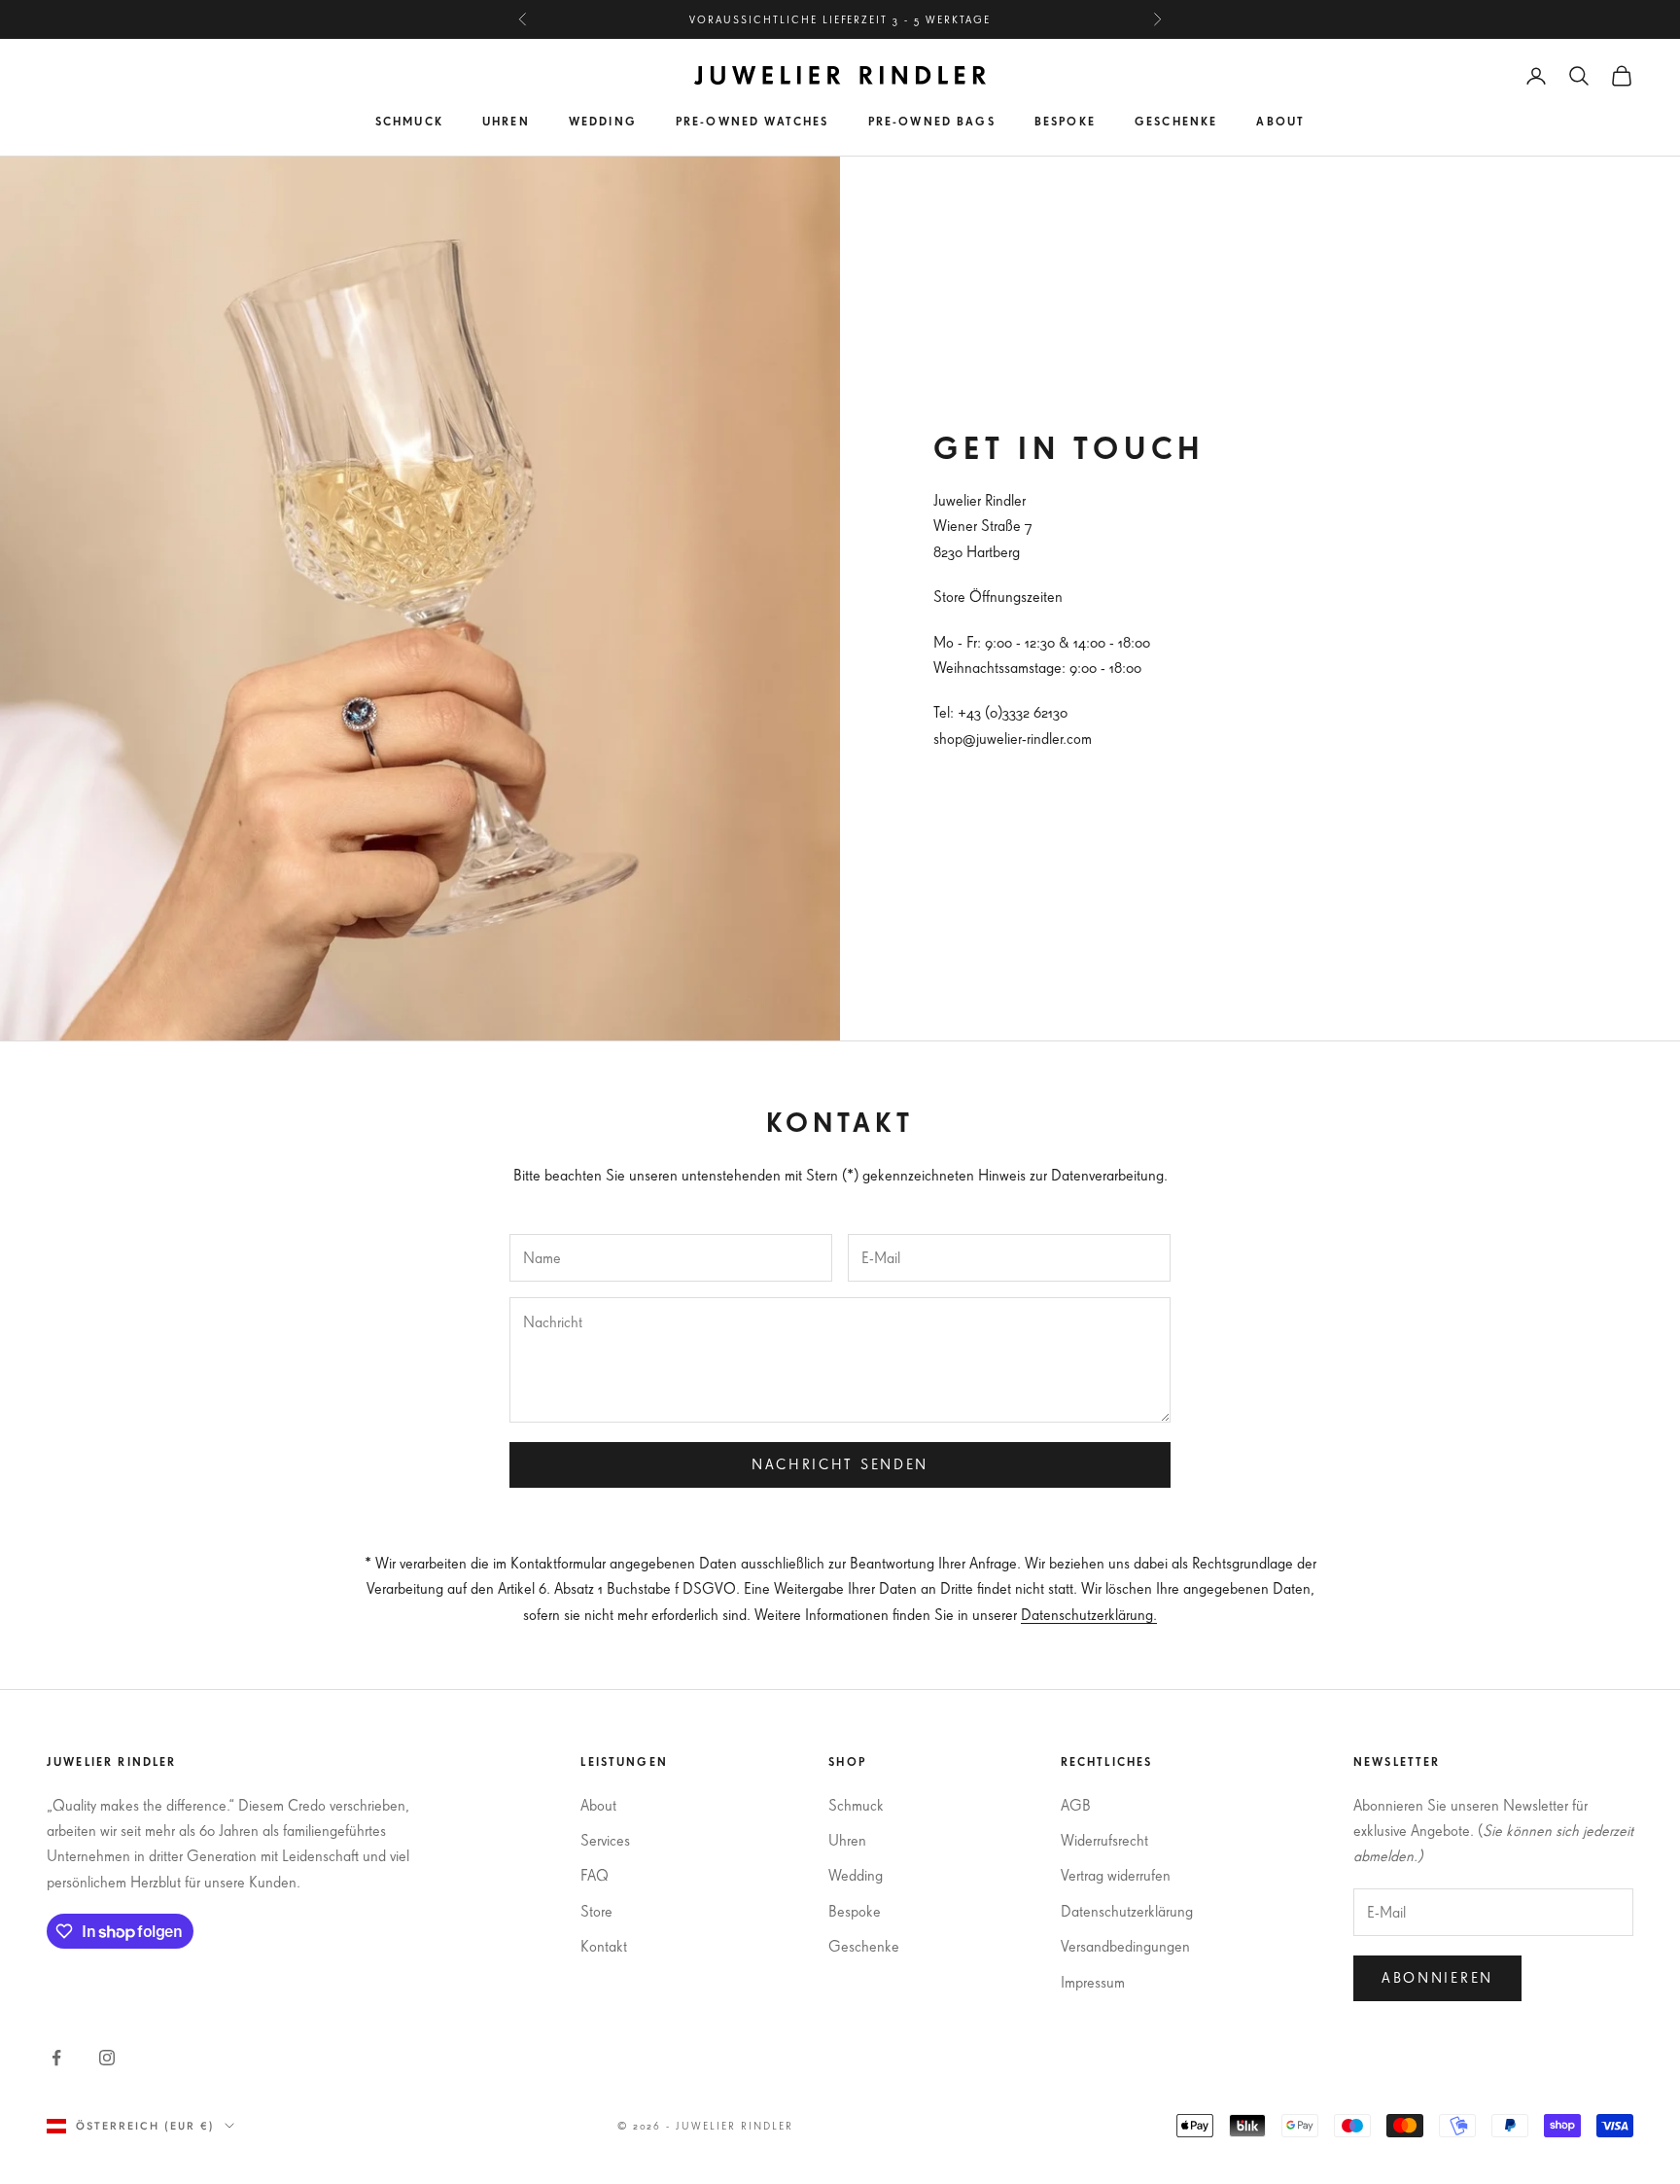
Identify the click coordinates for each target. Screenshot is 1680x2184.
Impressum (1093, 1982)
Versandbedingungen (1125, 1946)
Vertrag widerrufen (1116, 1875)
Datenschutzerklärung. (1089, 1614)
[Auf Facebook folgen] (56, 2058)
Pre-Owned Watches (752, 121)
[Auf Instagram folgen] (107, 2058)
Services (605, 1840)
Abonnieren (1437, 1977)
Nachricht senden (840, 1464)
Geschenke (1176, 121)
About (1280, 121)
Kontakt (604, 1946)
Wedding (603, 121)
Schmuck (409, 121)
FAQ (595, 1875)
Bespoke (1065, 121)
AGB (1076, 1805)
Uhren (506, 121)
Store (596, 1911)
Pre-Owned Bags (932, 121)
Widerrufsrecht (1104, 1840)
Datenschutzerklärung (1127, 1911)
